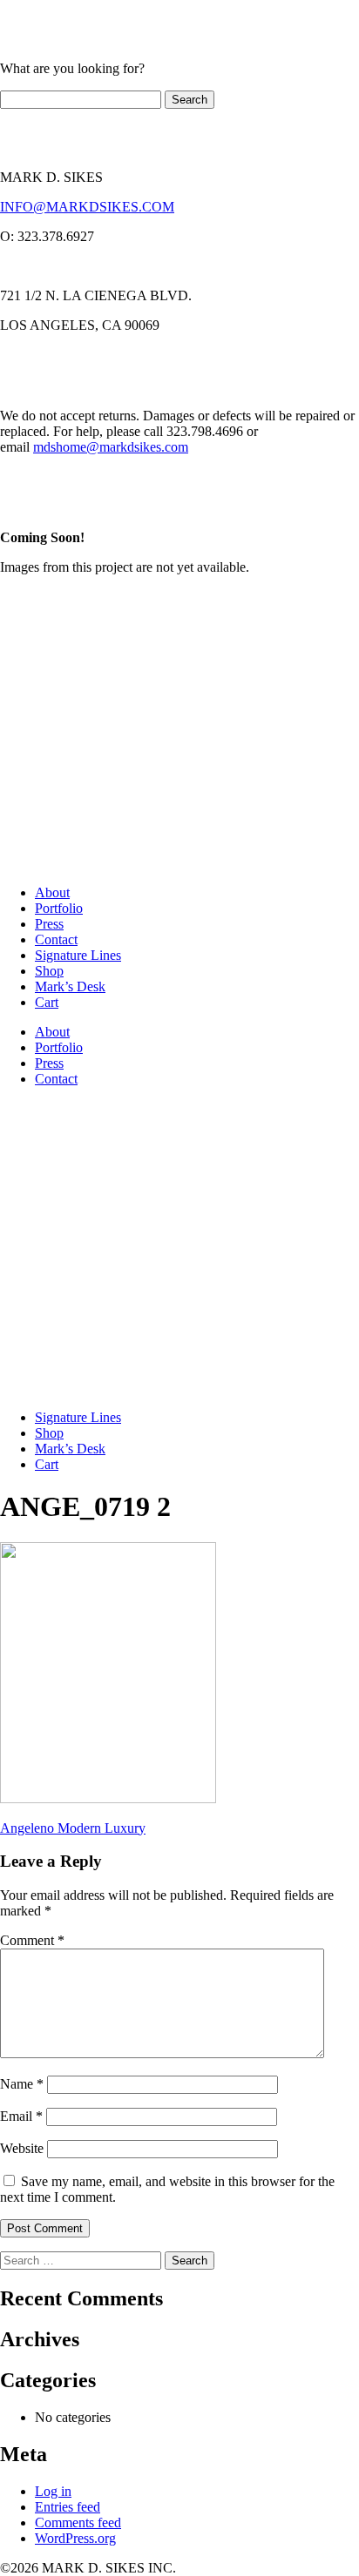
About (52, 892)
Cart (47, 1002)
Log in (53, 2491)
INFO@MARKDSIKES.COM (87, 207)
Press (49, 924)
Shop (49, 971)
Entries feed (68, 2507)
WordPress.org (75, 2538)
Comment (32, 1940)
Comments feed (78, 2522)
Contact (56, 939)
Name (22, 2084)
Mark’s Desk (70, 986)
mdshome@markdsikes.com (111, 447)
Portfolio (59, 908)
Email (21, 2116)
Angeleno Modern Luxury (73, 1828)
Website (22, 2148)
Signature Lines (78, 955)
